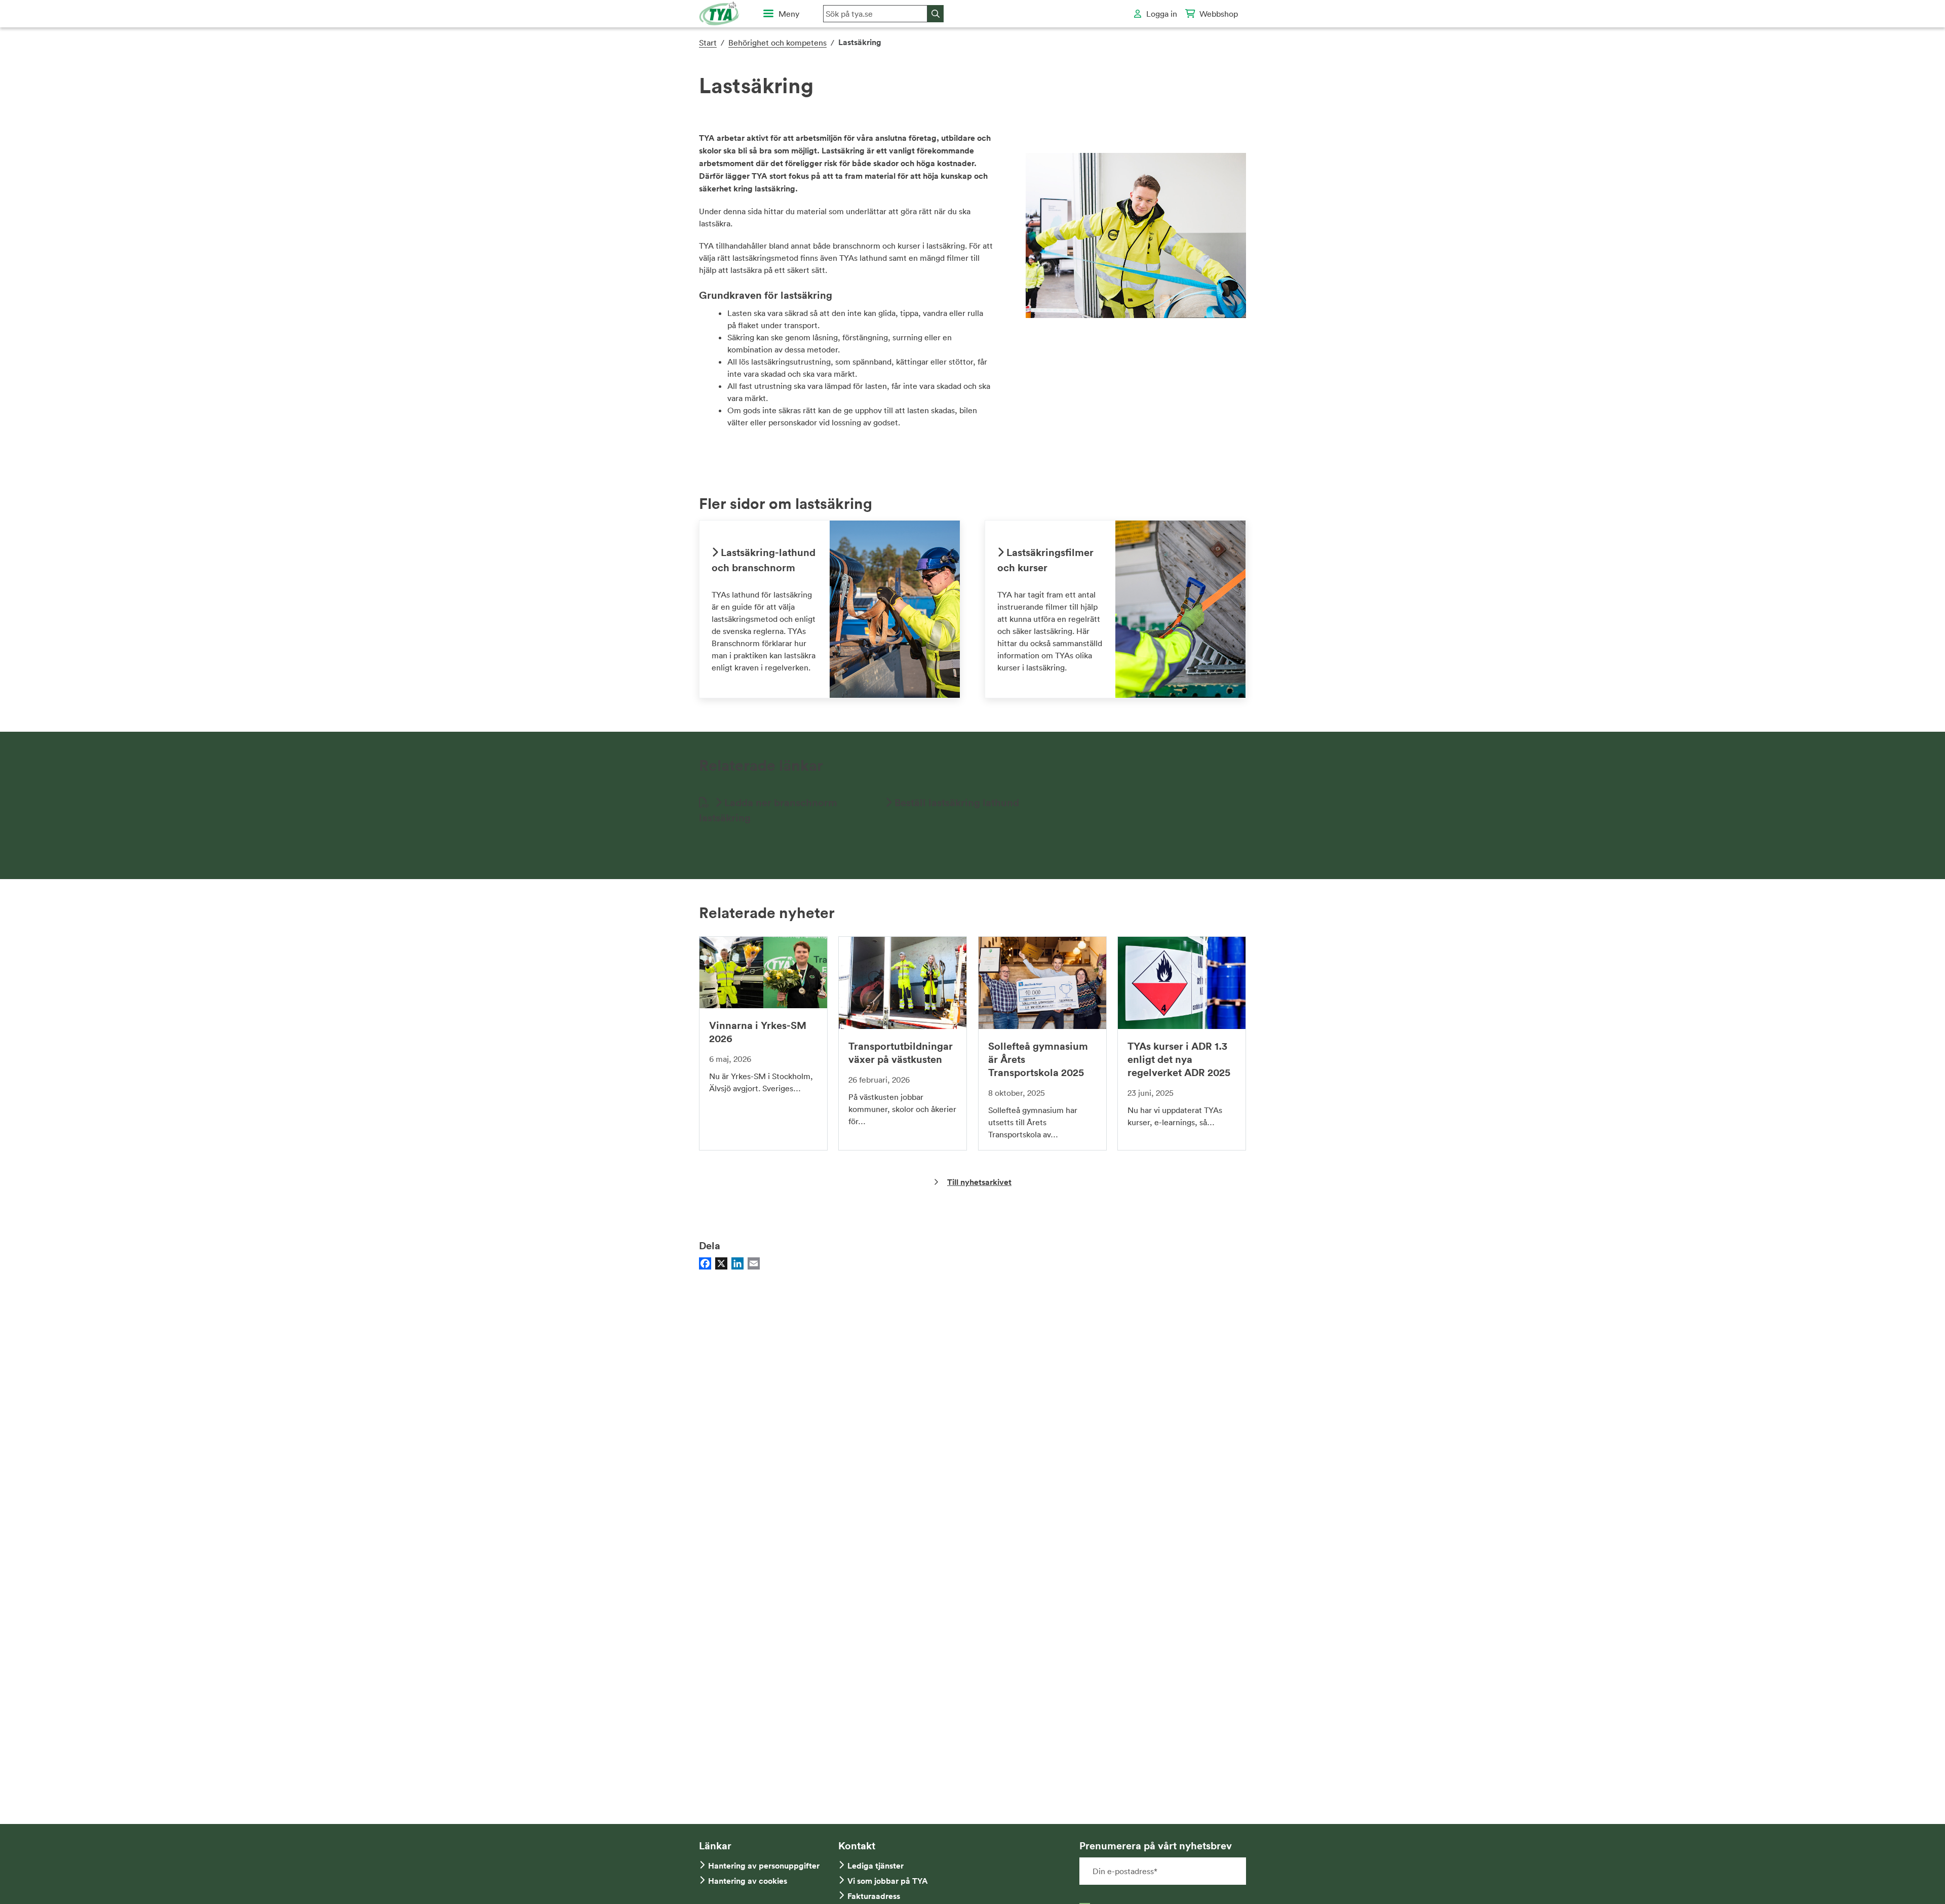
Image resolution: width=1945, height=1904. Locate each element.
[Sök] (936, 14)
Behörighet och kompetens (777, 43)
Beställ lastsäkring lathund (956, 802)
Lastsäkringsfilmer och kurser (1045, 560)
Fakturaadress (874, 1896)
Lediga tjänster (876, 1866)
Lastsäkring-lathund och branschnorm (764, 560)
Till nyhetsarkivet (979, 1182)
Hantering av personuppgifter (764, 1866)
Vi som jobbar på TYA (888, 1881)
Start (708, 43)
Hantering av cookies (748, 1881)
